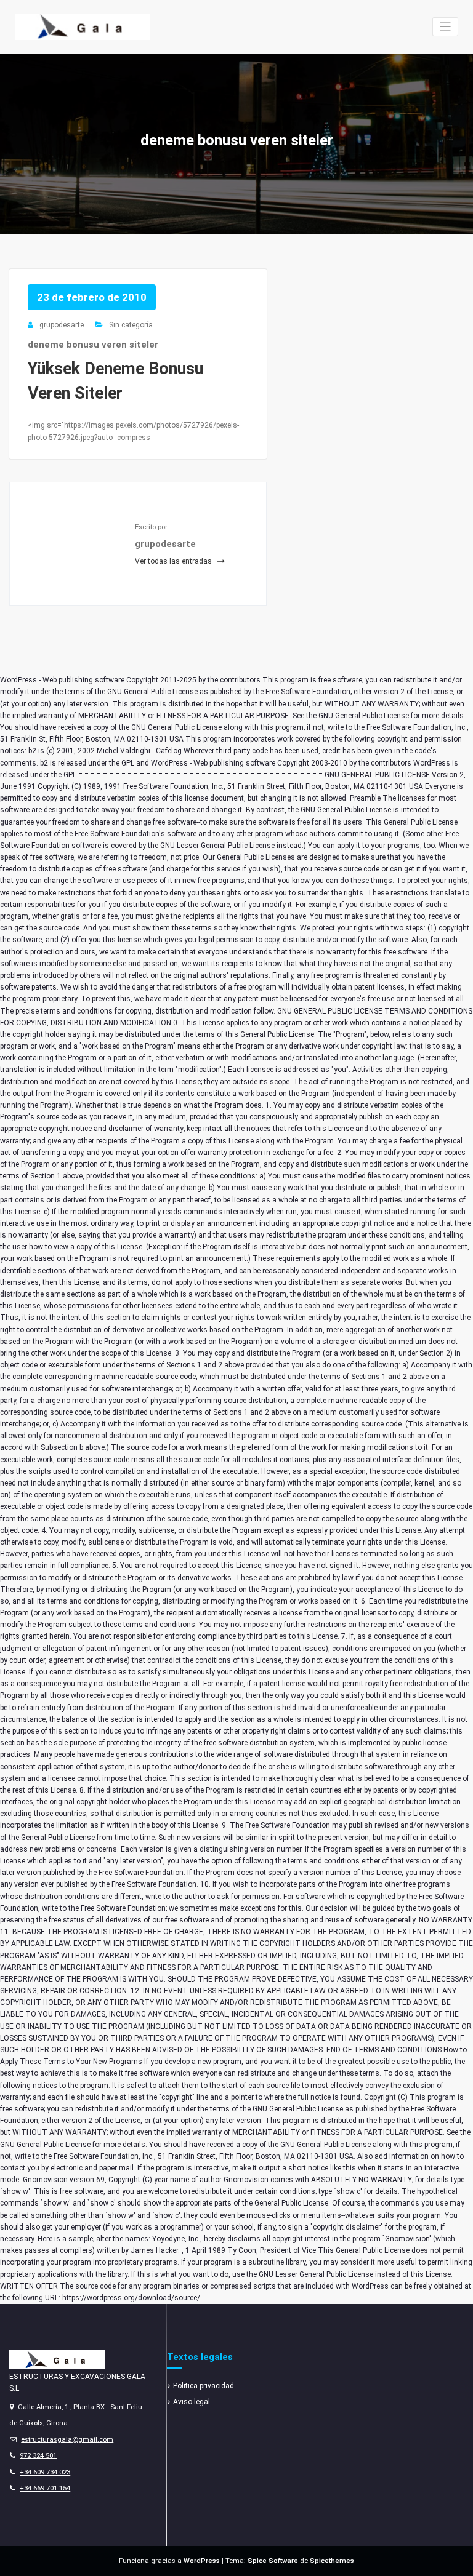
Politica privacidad (204, 2386)
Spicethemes (332, 2561)
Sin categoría (131, 325)
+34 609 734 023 (45, 2472)
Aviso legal (192, 2402)
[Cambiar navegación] (446, 27)
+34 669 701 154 (45, 2488)
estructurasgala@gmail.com (67, 2440)
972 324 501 (38, 2456)
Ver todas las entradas (174, 561)
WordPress (202, 2561)
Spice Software (273, 2561)
